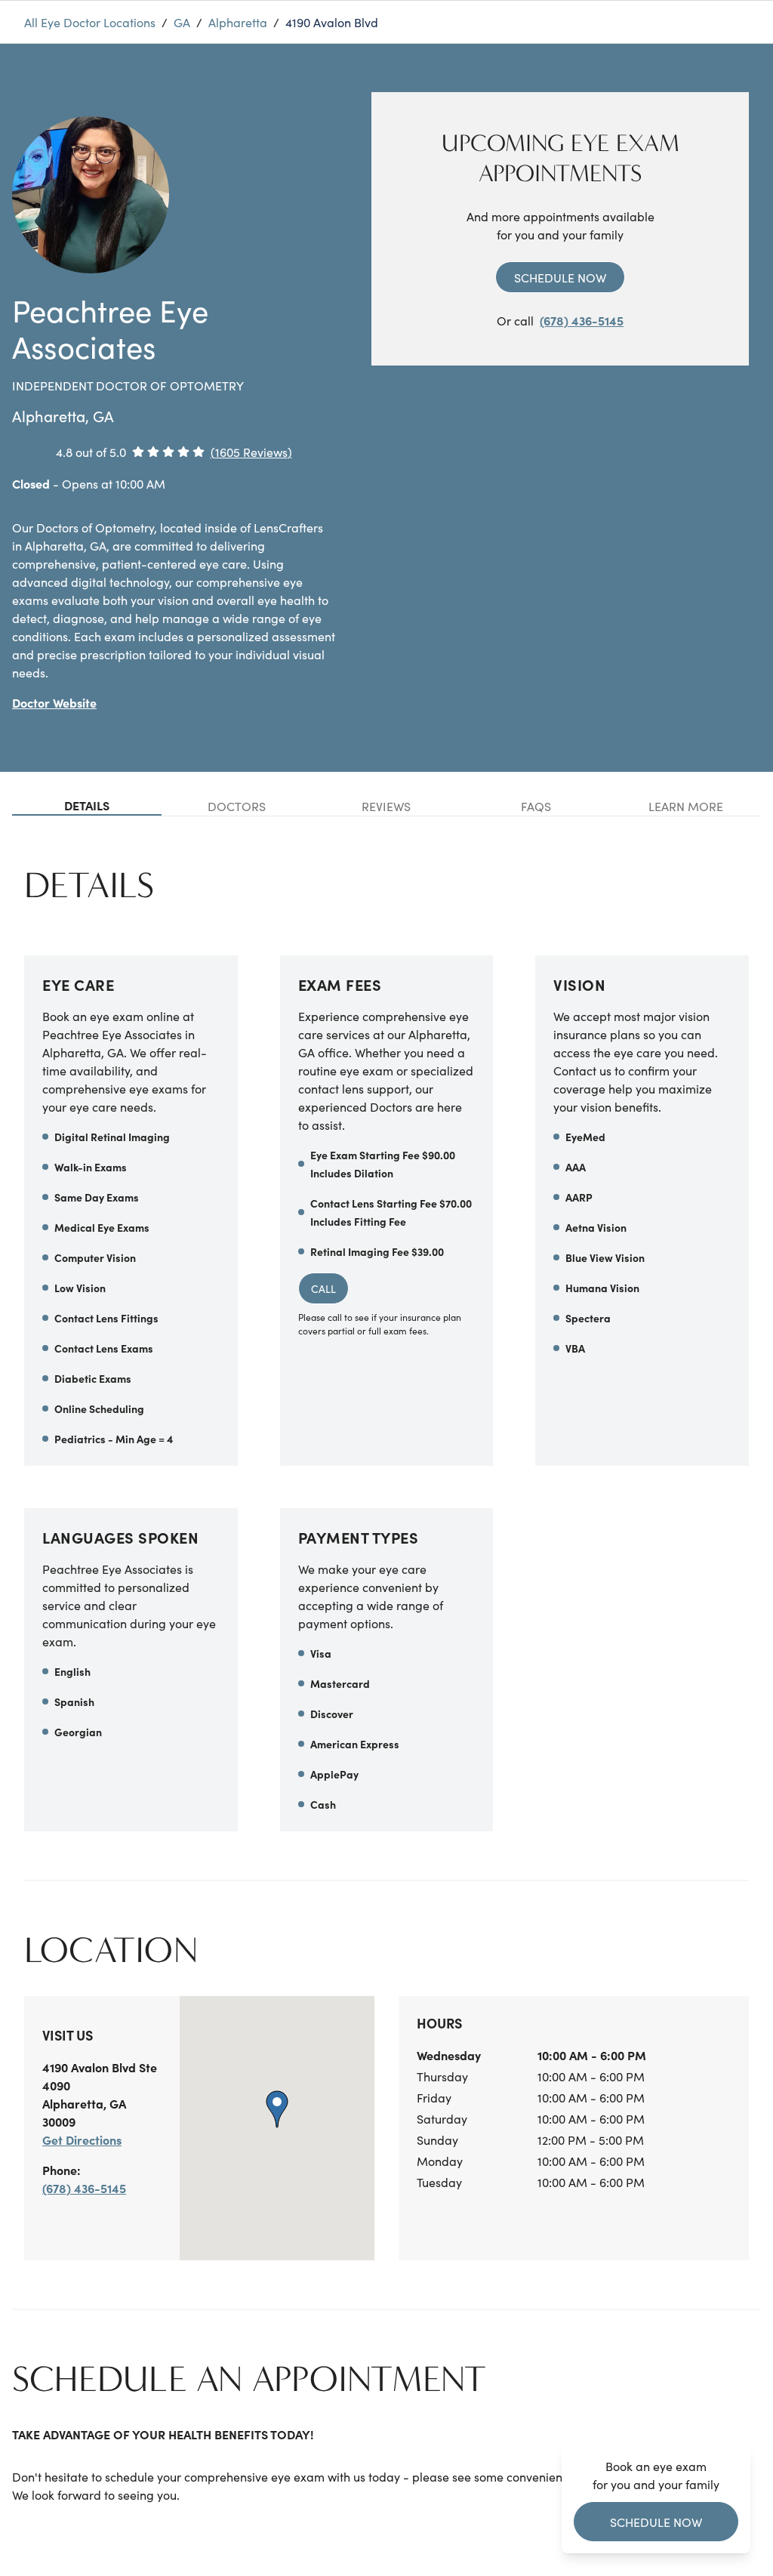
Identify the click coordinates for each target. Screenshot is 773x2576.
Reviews (386, 806)
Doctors (237, 806)
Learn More (686, 806)
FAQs (536, 806)
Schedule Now (560, 277)
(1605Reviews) (251, 452)
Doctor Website (54, 702)
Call (323, 1288)
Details (87, 805)
